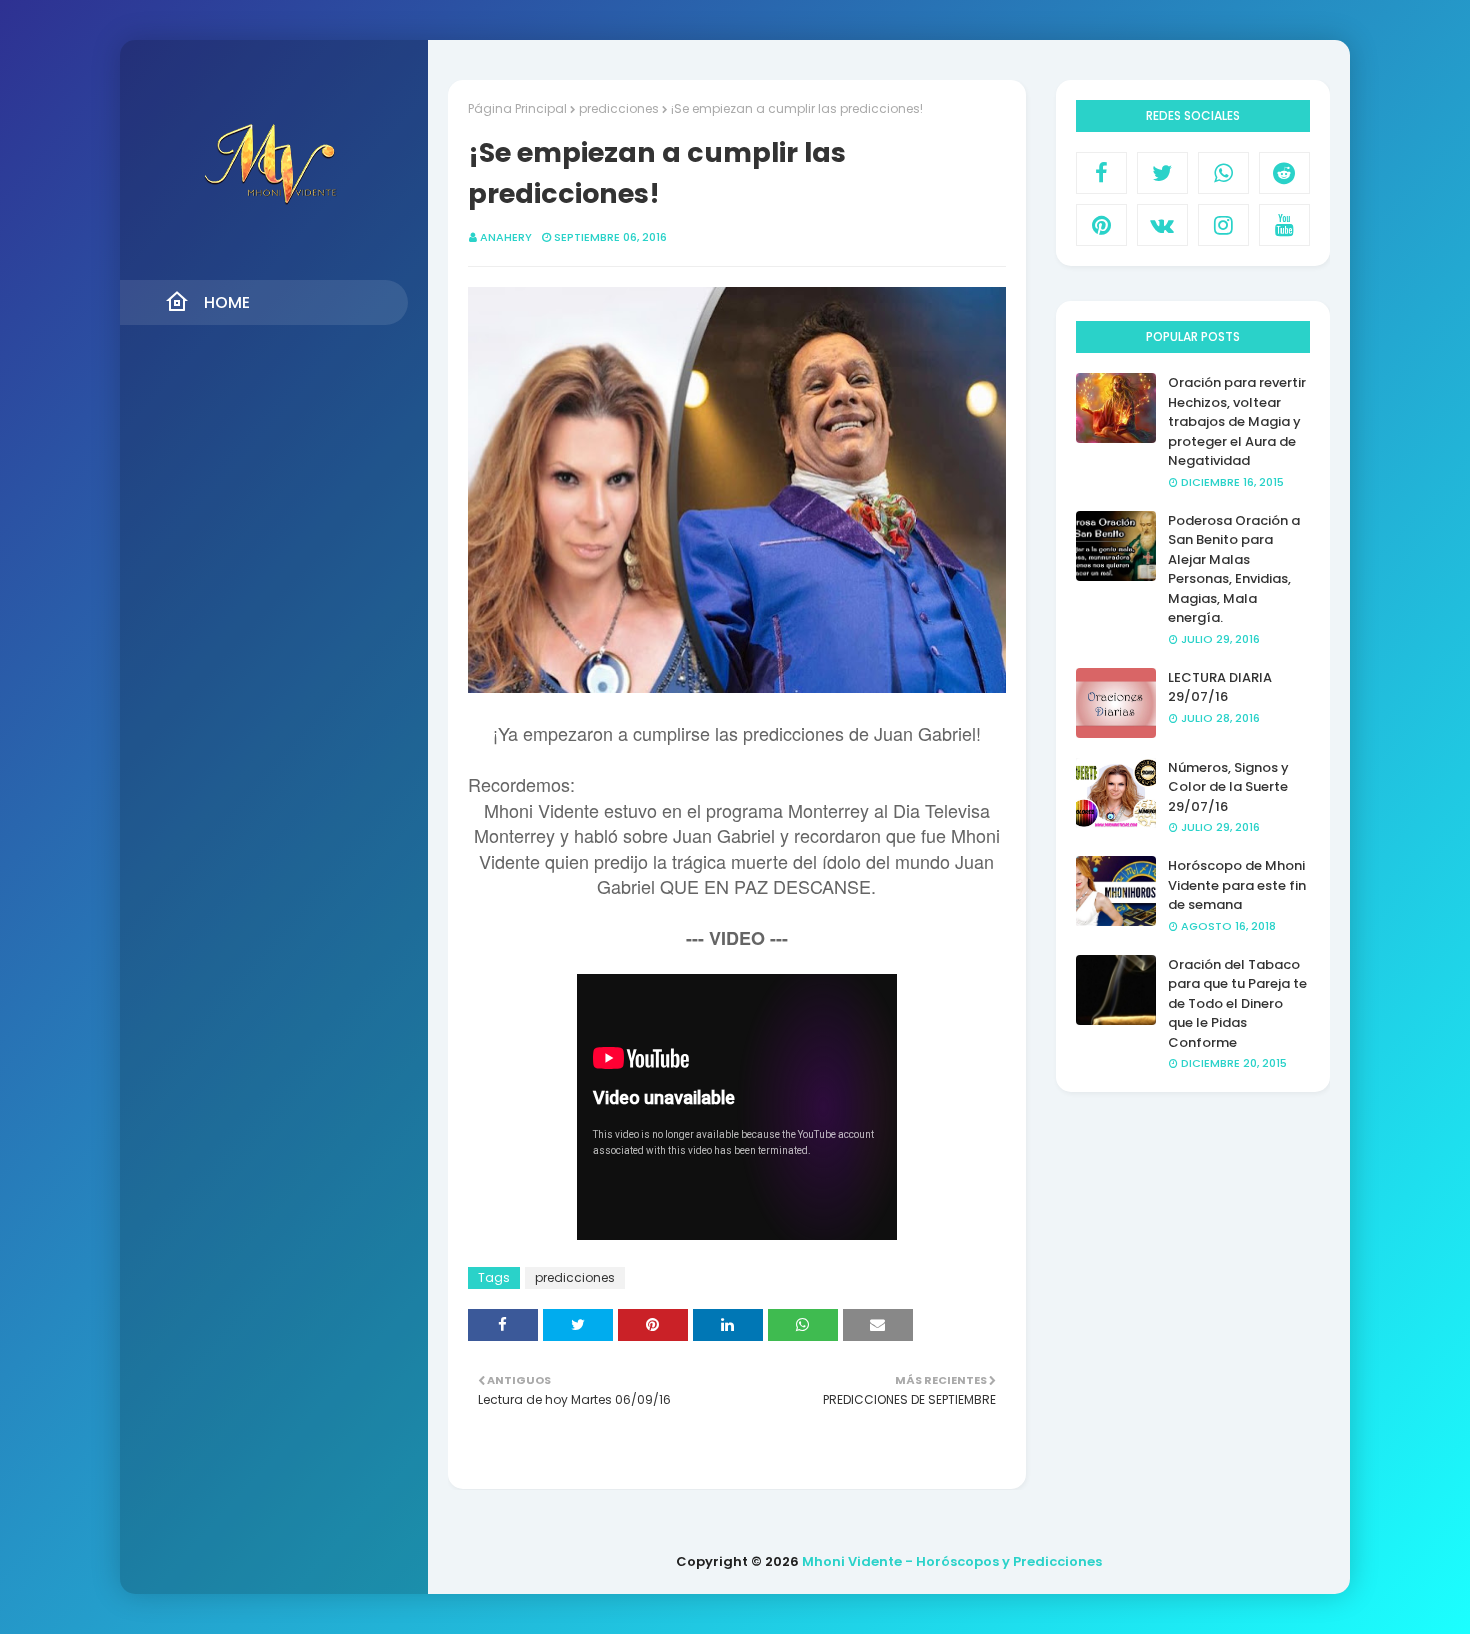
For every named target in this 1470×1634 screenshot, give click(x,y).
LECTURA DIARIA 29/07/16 (1220, 687)
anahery (506, 237)
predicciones (619, 108)
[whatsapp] (1223, 173)
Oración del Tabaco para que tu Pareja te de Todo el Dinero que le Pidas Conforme (1237, 1003)
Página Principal (517, 108)
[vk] (1162, 225)
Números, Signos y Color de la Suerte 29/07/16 (1228, 787)
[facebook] (1101, 173)
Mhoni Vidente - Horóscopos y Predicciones (952, 1561)
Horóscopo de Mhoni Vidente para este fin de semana (1237, 885)
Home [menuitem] (227, 302)
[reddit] (1284, 173)
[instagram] (1223, 225)
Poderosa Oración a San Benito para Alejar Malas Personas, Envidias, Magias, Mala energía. (1234, 569)
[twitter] (1162, 173)
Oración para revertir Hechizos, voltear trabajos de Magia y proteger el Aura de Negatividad (1237, 421)
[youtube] (1284, 225)
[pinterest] (1101, 225)
